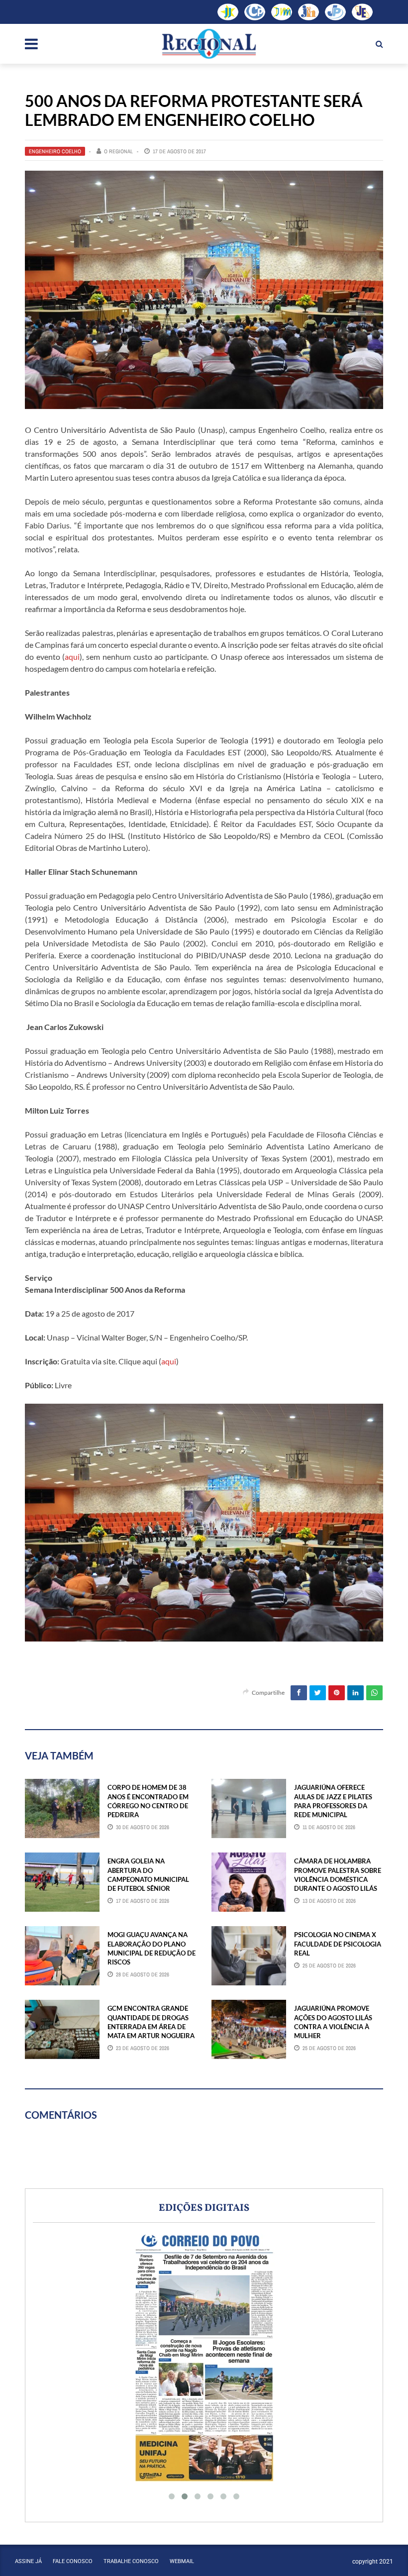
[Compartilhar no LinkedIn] (356, 1693)
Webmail (182, 2561)
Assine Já (28, 2561)
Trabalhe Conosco (131, 2561)
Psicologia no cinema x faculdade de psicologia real (338, 1944)
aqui (72, 657)
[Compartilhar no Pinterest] (337, 1693)
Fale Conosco (73, 2561)
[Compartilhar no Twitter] (318, 1693)
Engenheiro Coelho (55, 151)
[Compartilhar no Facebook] (299, 1693)
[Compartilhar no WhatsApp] (374, 1693)
